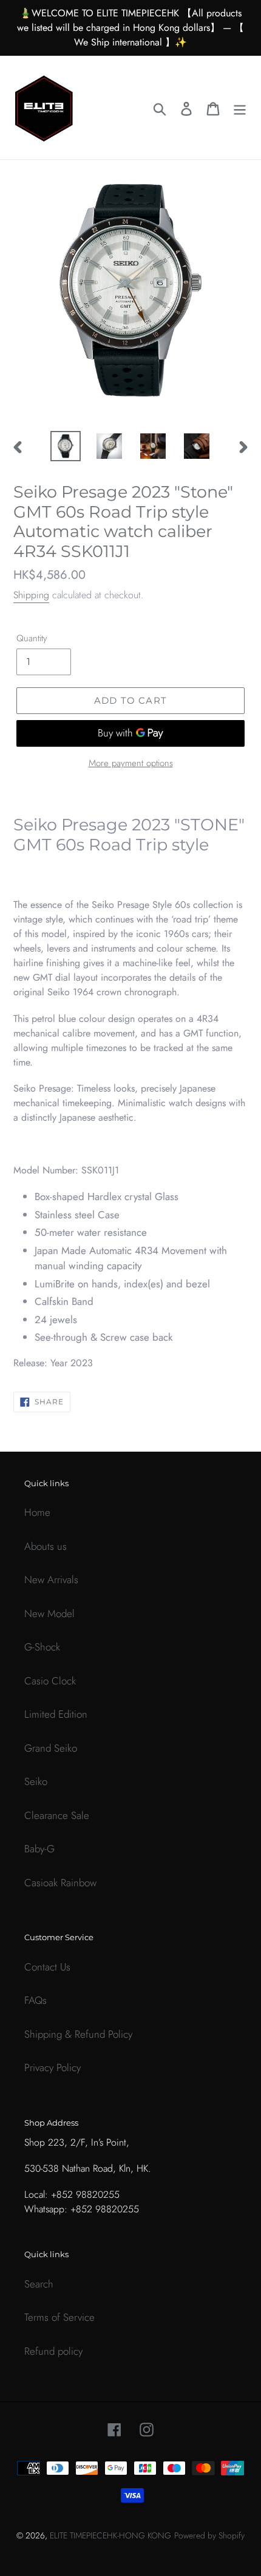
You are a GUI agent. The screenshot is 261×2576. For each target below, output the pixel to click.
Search (39, 2284)
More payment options (131, 763)
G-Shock (42, 1647)
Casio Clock (50, 1681)
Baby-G (39, 1849)
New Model (49, 1613)
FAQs (36, 2000)
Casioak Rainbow (60, 1883)
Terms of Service (59, 2317)
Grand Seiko (51, 1748)
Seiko (36, 1781)
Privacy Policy (53, 2067)
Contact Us (47, 1967)
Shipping (31, 595)
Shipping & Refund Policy (78, 2034)
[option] (66, 446)
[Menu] (240, 108)
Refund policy (53, 2351)
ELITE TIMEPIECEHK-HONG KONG (110, 2535)
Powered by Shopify (209, 2535)
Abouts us (46, 1546)
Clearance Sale (57, 1815)
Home (37, 1512)
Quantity (32, 638)
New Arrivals (51, 1580)
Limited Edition (56, 1714)
